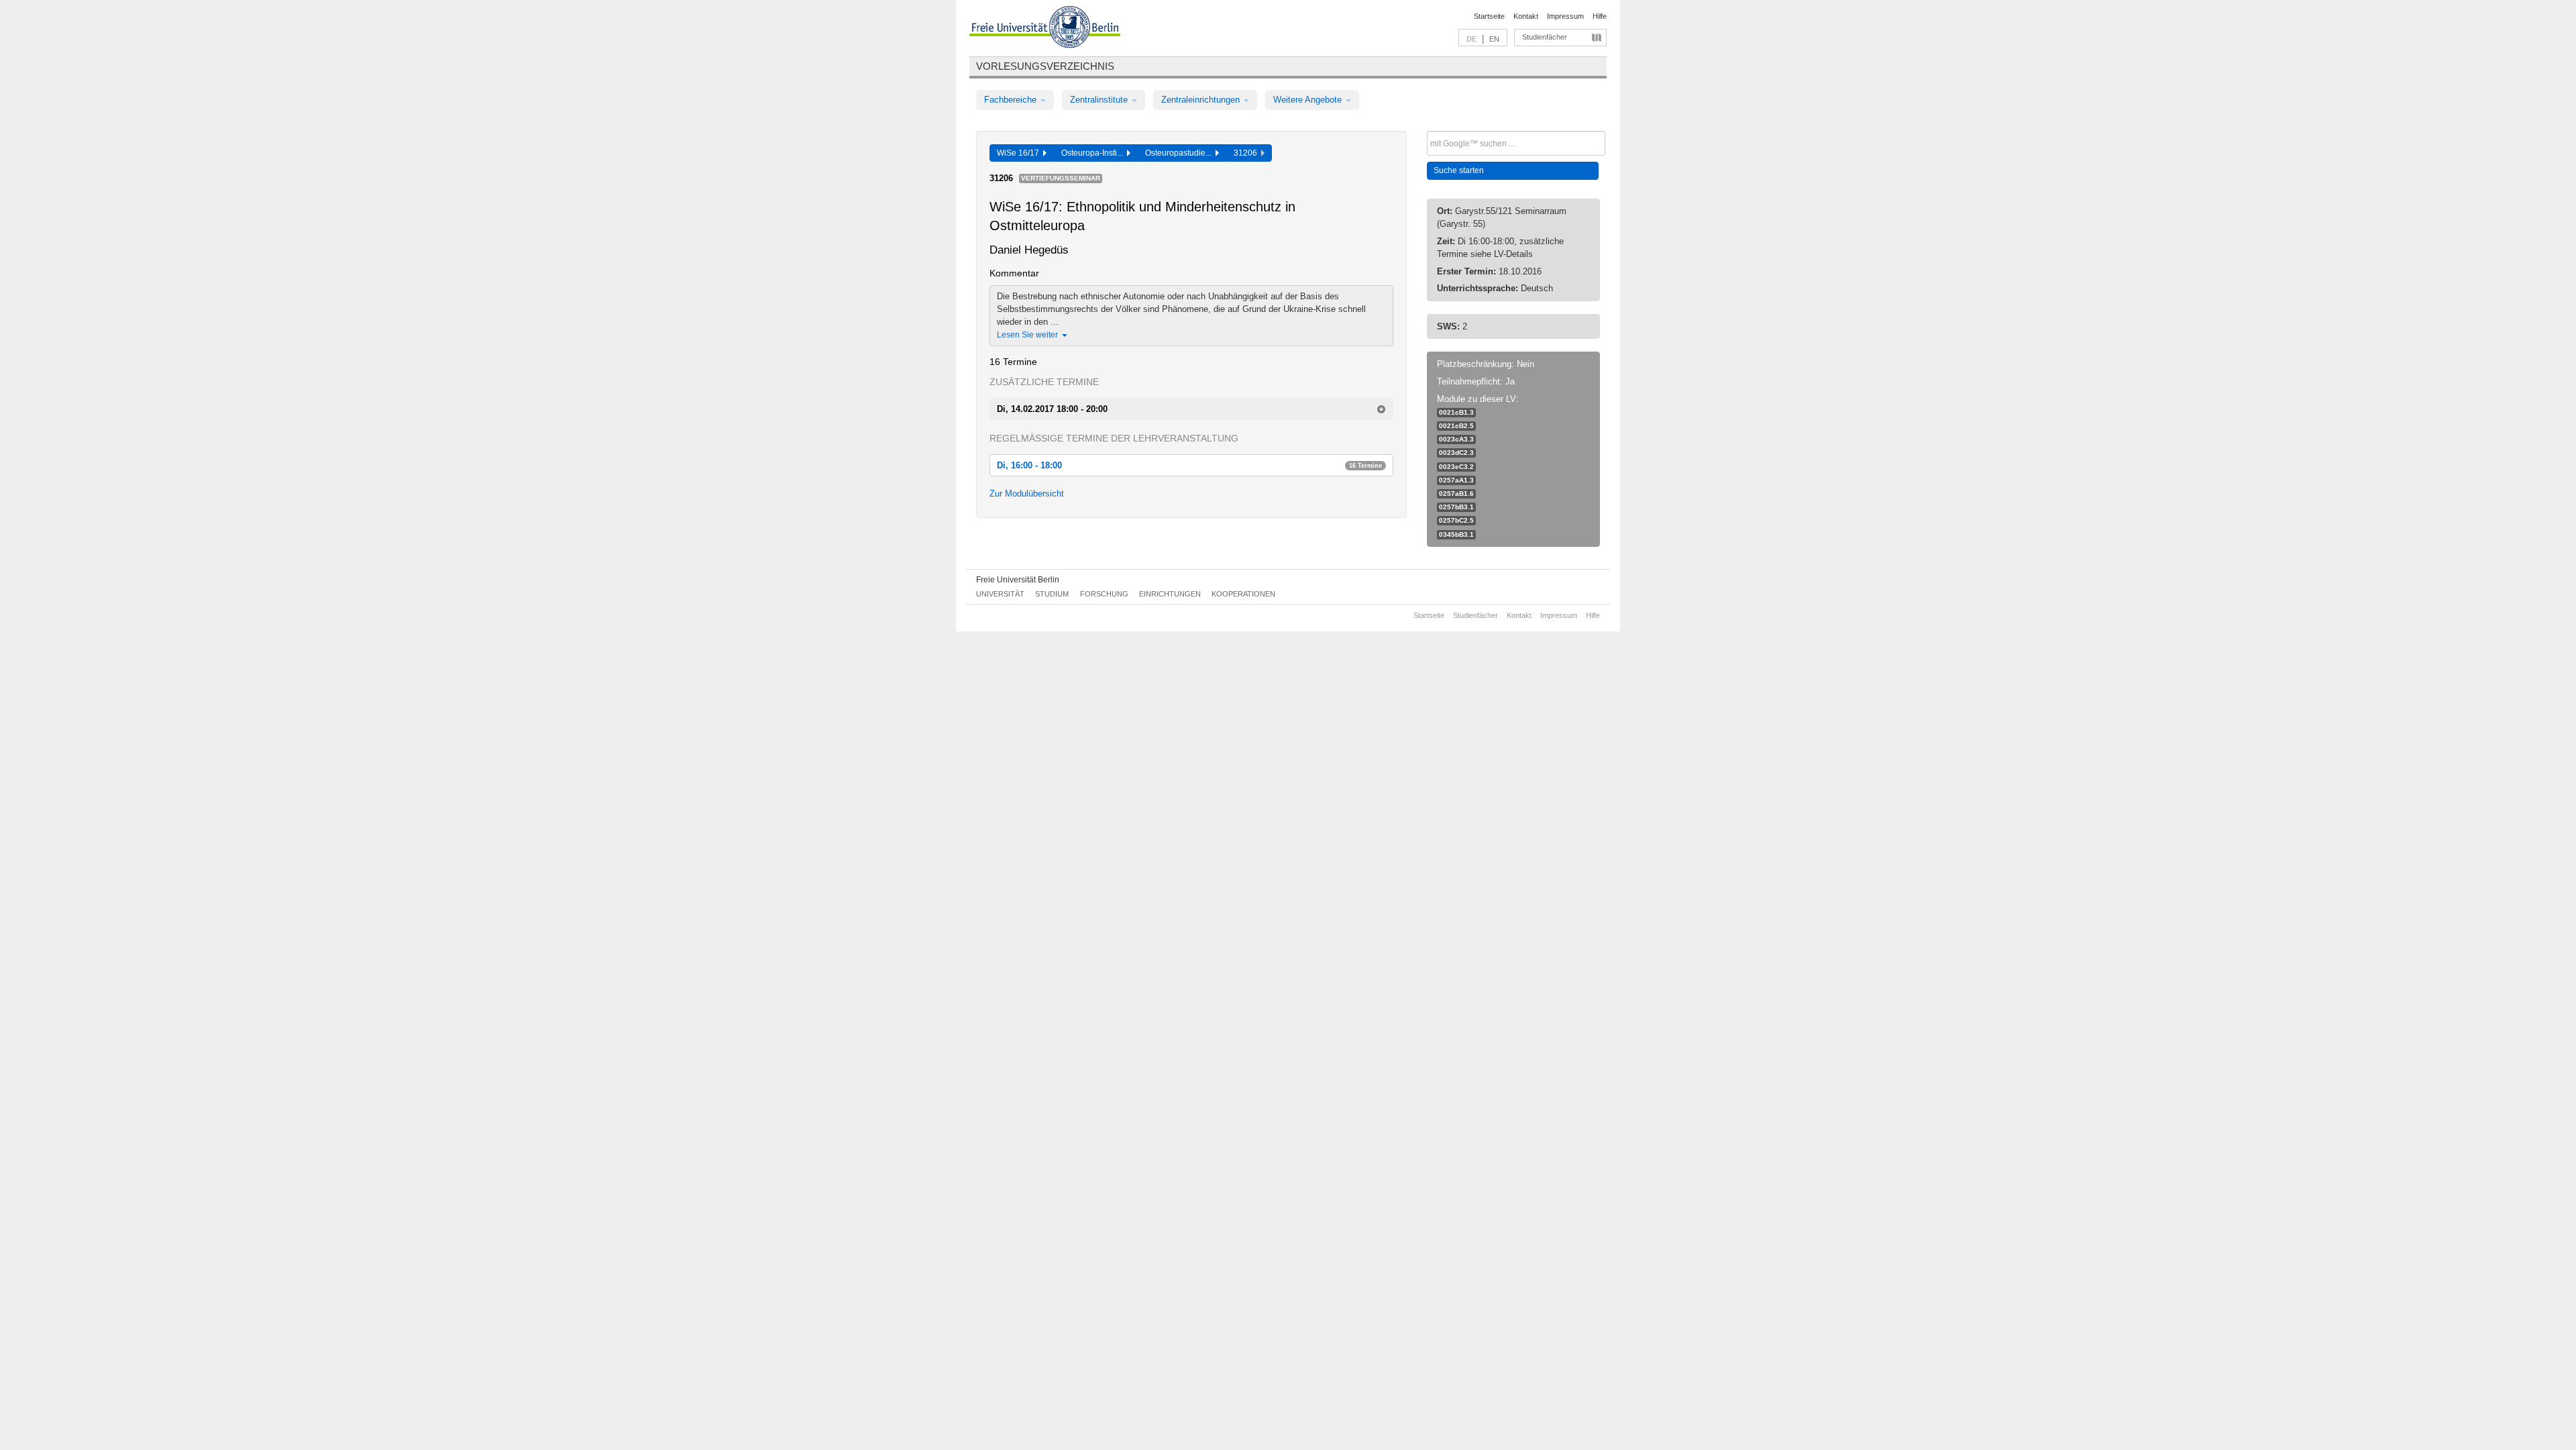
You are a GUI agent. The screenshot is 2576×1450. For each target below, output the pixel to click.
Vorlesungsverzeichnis (1045, 66)
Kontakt (1526, 16)
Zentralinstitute (1100, 100)
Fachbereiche (1012, 100)
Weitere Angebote (1309, 100)
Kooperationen (1243, 594)
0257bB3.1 (1456, 507)
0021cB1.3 (1456, 412)
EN (1494, 39)
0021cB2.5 (1456, 426)
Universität (1000, 594)
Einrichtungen (1170, 594)
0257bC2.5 (1456, 520)
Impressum (1565, 16)
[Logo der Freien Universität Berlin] (1045, 29)
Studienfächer (1545, 37)
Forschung (1104, 594)
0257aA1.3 (1456, 480)
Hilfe (1600, 16)
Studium (1052, 594)
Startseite (1489, 16)
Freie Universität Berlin (1018, 580)
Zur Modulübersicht (1027, 494)
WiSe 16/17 (1020, 153)
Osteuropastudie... (1180, 153)
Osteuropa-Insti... (1094, 153)
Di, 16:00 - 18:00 (1189, 465)
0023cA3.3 (1456, 439)
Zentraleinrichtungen (1202, 100)
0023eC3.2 (1456, 467)
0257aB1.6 (1456, 494)
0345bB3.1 (1456, 534)
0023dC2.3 (1456, 453)
